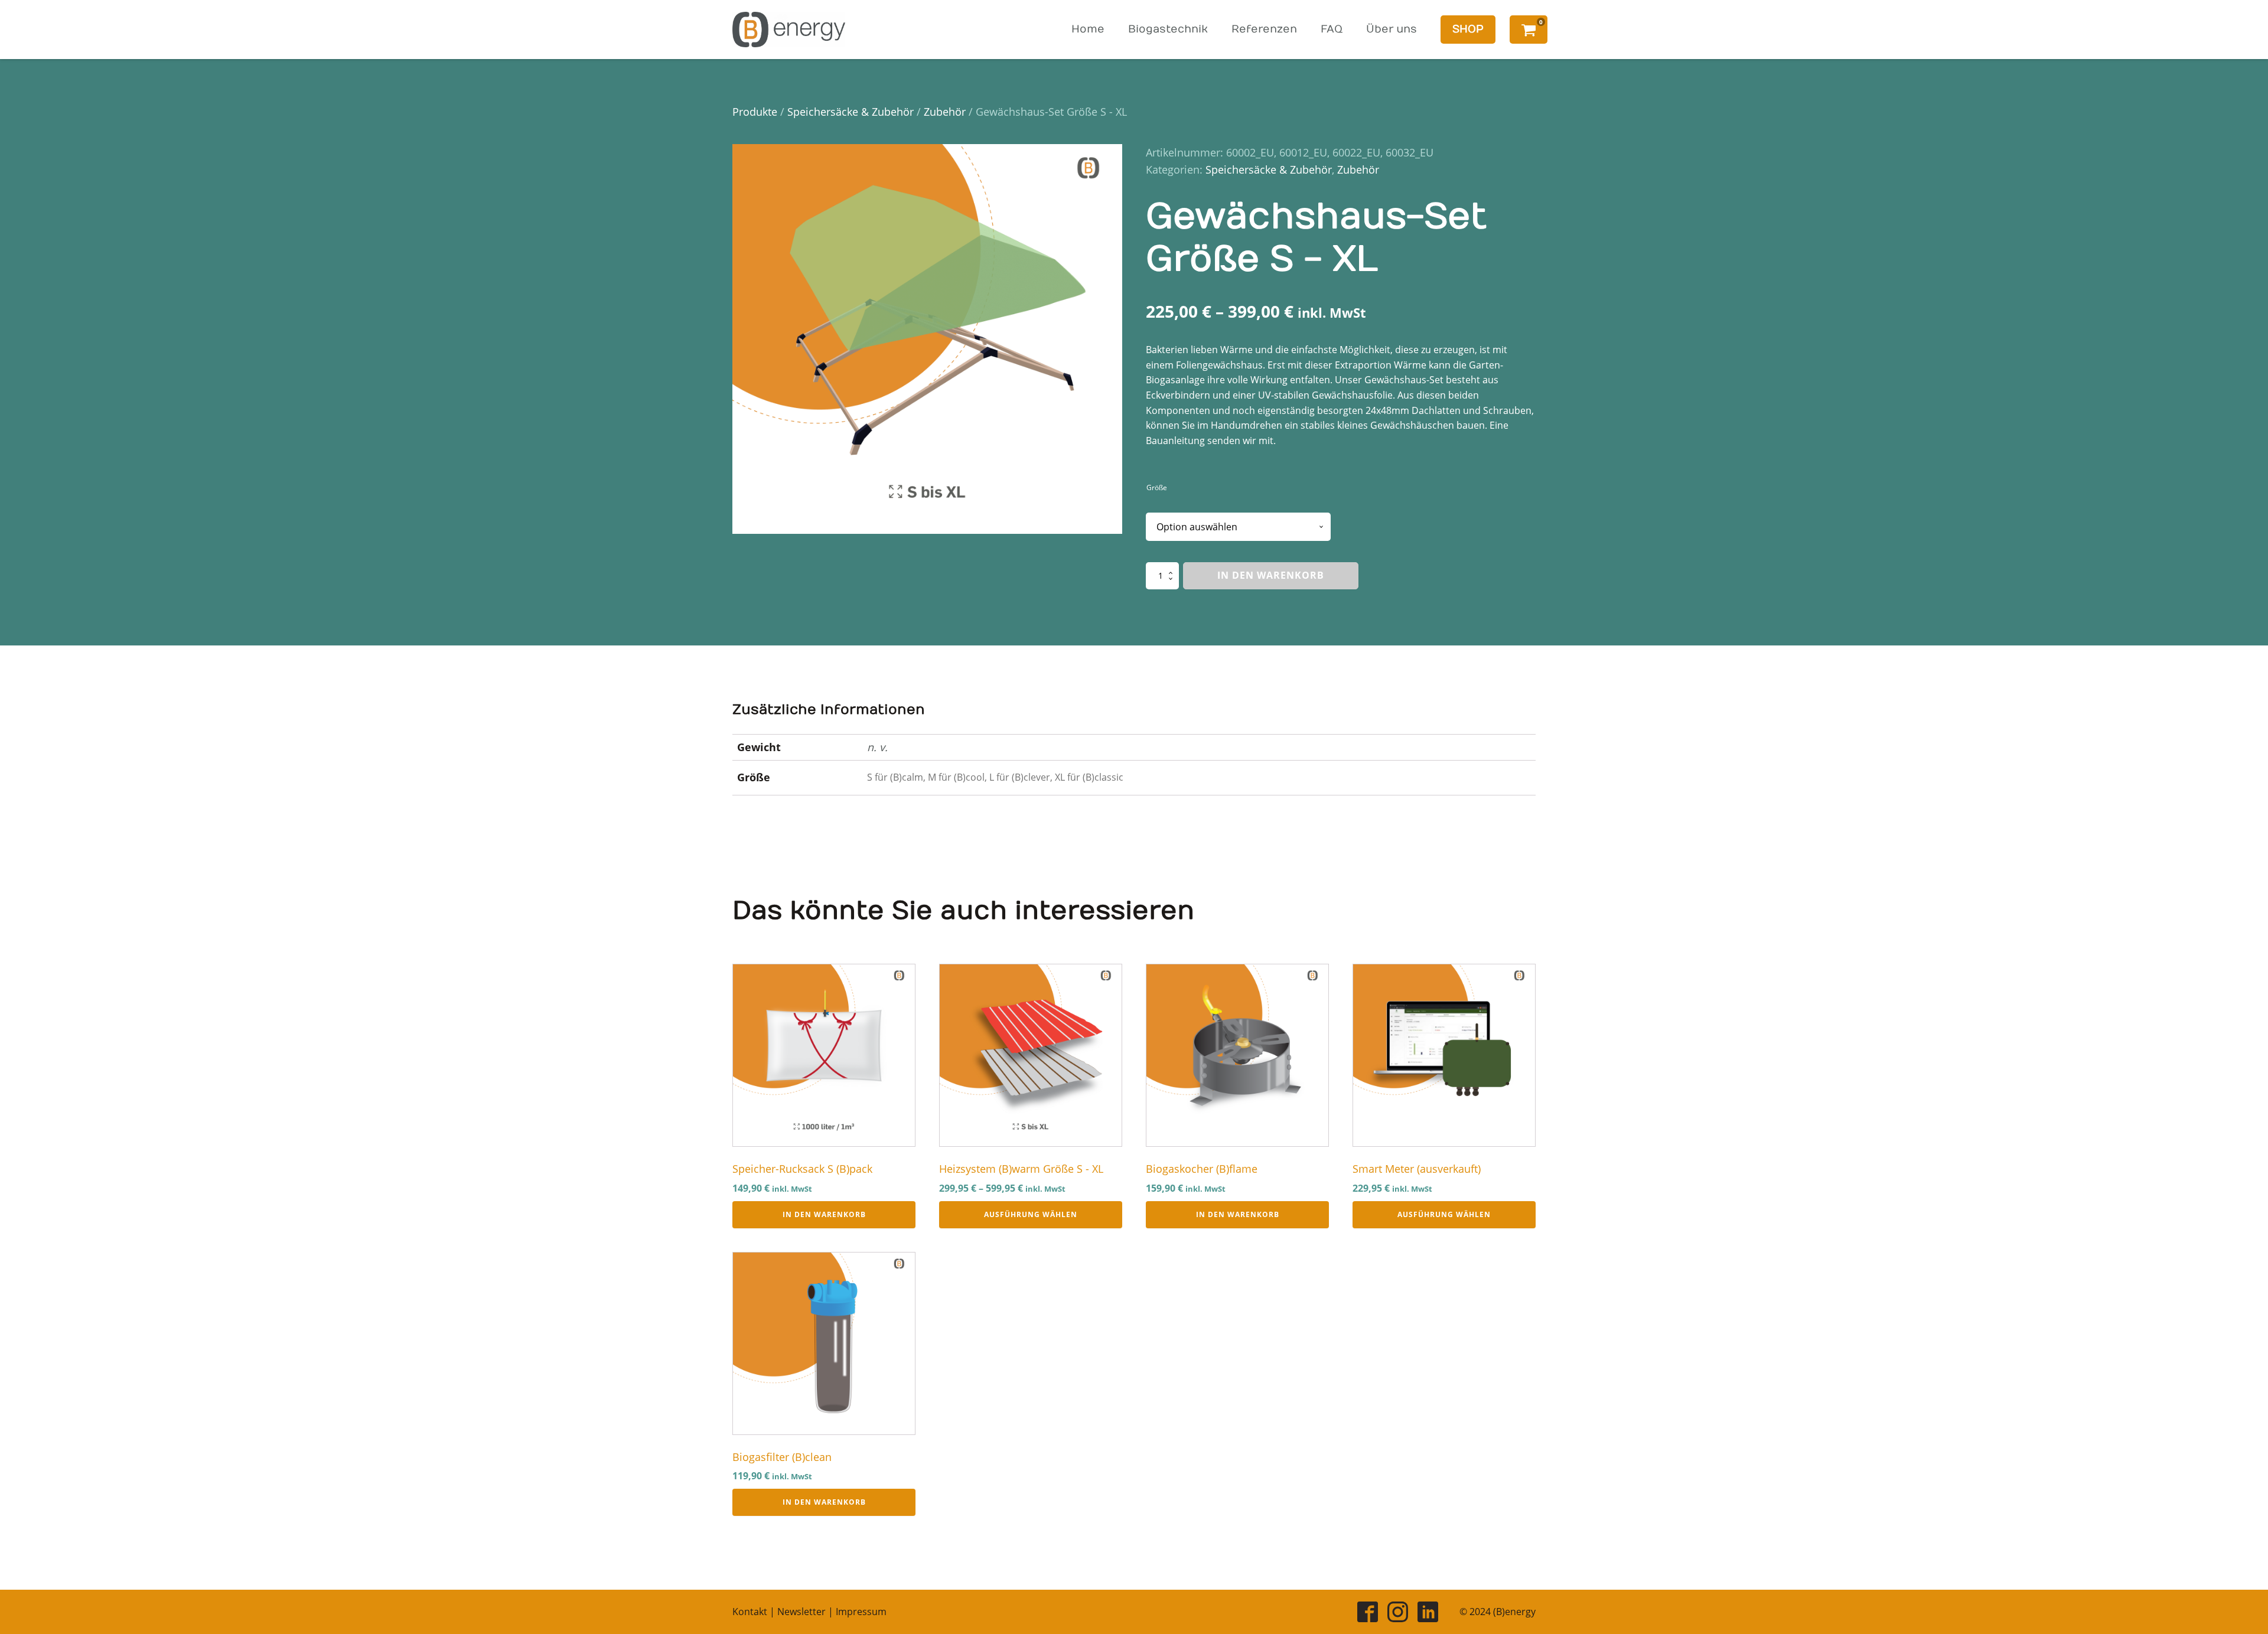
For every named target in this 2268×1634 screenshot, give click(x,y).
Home (1088, 29)
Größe (1157, 487)
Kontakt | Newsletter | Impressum (809, 1612)
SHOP (1468, 29)
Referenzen (1264, 29)
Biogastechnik (1168, 29)
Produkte (755, 112)
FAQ (1332, 29)
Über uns (1392, 29)
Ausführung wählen (1031, 1214)
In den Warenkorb (1271, 575)
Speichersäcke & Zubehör (850, 112)
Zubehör (945, 112)
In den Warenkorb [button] (824, 1214)
